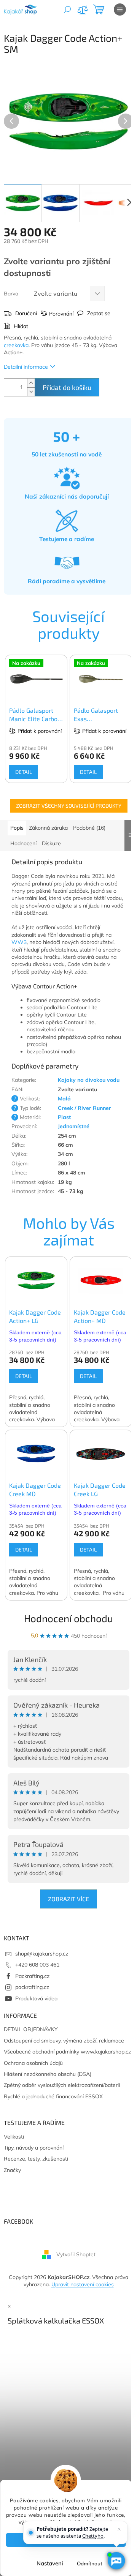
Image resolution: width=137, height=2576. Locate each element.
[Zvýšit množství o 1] (31, 383)
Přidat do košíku (67, 387)
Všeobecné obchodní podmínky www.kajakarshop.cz (67, 2052)
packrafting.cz (32, 1987)
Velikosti (14, 2137)
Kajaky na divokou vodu (89, 1080)
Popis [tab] (17, 828)
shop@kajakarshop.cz (42, 1954)
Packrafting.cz (32, 1976)
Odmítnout (90, 2563)
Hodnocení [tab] (23, 843)
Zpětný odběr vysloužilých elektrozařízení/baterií (62, 2085)
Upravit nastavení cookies (83, 2284)
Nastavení (50, 2563)
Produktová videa (36, 1998)
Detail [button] (24, 1376)
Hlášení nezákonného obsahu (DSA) (48, 2074)
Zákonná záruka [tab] (48, 828)
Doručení (26, 313)
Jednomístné (74, 1126)
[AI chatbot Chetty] (116, 2561)
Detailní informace (26, 367)
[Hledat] (67, 9)
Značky (12, 2170)
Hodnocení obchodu (68, 1618)
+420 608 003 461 (37, 1965)
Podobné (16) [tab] (89, 828)
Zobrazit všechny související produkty (69, 806)
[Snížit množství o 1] (31, 392)
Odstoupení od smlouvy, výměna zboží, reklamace (64, 2041)
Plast (64, 1117)
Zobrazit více (68, 1899)
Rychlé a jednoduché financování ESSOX (53, 2096)
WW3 (19, 942)
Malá (64, 1099)
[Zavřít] (119, 2529)
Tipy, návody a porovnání (34, 2148)
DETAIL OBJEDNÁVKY (31, 2029)
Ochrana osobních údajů (33, 2063)
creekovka (16, 345)
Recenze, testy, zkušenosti (36, 2159)
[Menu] (120, 9)
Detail (24, 772)
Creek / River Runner (84, 1108)
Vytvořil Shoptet (76, 2254)
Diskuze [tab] (51, 843)
